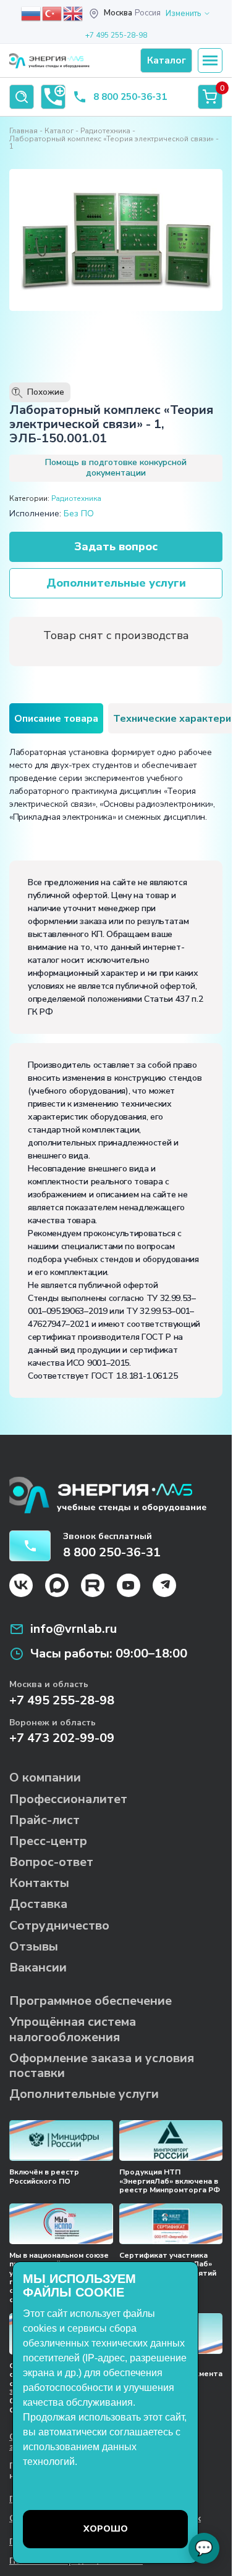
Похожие (40, 392)
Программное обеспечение (91, 2001)
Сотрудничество (59, 1926)
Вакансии (38, 1967)
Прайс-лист (44, 1820)
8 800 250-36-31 (130, 97)
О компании (45, 1777)
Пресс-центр (48, 1841)
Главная (23, 131)
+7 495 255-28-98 (116, 35)
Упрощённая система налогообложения (73, 2029)
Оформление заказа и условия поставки (102, 2066)
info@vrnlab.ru (74, 1629)
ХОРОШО (106, 2529)
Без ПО (79, 514)
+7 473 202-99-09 (62, 1738)
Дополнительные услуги (116, 583)
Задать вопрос (116, 547)
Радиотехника (105, 131)
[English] (74, 13)
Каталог (59, 131)
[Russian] (32, 13)
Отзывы (34, 1946)
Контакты (39, 1883)
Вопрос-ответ (51, 1862)
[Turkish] (53, 13)
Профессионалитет (68, 1799)
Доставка (38, 1904)
